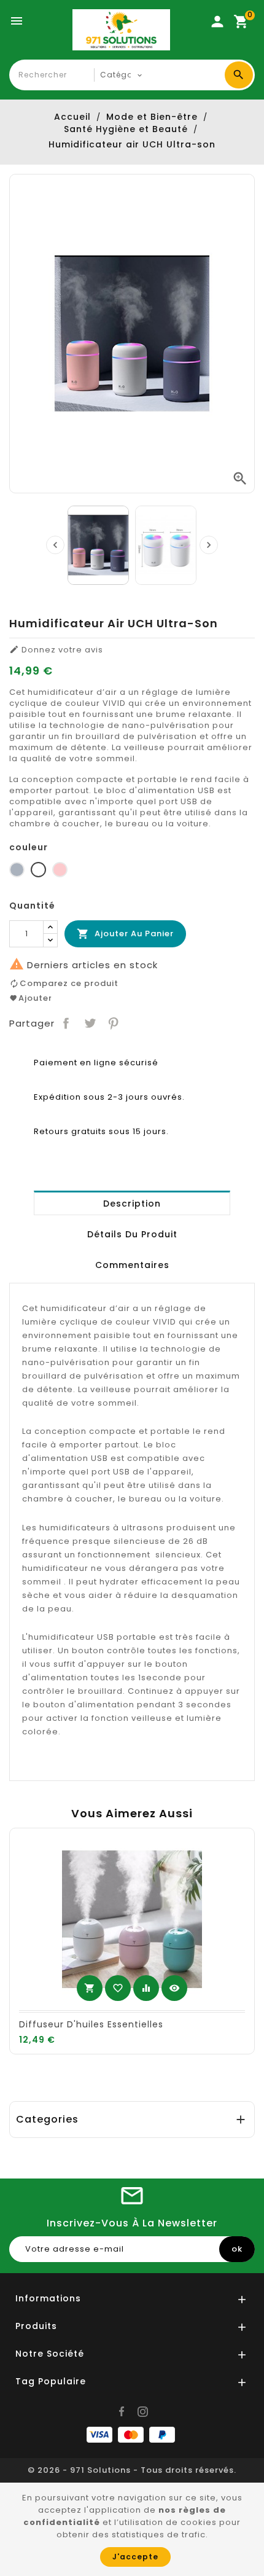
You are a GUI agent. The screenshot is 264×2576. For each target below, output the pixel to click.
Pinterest (114, 1024)
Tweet (90, 1024)
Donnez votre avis (56, 650)
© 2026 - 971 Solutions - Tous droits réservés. (132, 2470)
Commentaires (132, 1265)
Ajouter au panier (125, 934)
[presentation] (55, 545)
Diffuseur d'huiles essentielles (91, 2024)
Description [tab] (132, 1204)
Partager (66, 1024)
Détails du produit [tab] (132, 1234)
